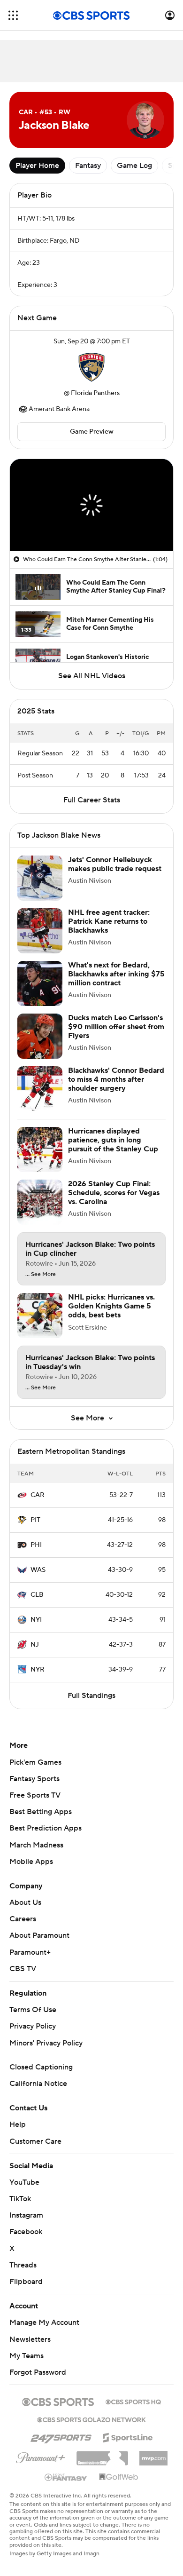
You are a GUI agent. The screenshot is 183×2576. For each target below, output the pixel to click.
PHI (36, 1554)
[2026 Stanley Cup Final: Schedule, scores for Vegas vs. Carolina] (40, 1212)
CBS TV (23, 1978)
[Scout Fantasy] (66, 2486)
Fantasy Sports (34, 1788)
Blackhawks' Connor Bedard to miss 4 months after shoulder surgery (116, 1089)
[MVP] (153, 2464)
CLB (37, 1604)
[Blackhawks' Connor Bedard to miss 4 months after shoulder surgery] (40, 1098)
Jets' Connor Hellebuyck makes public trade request (115, 874)
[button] (13, 15)
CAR (38, 1505)
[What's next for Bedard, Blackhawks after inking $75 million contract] (40, 993)
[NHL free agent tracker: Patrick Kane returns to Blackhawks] (40, 940)
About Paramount (39, 1945)
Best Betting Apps (41, 1821)
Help (18, 2134)
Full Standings (91, 1705)
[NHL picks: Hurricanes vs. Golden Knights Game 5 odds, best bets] (40, 1325)
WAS (38, 1579)
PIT (35, 1530)
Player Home (37, 166)
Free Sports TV (35, 1805)
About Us (25, 1912)
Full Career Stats (92, 809)
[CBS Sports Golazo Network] (91, 2428)
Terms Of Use (33, 2019)
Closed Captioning (41, 2077)
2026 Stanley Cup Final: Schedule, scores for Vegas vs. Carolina (114, 1202)
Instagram (26, 2225)
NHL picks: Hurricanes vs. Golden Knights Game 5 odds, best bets (111, 1316)
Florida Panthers (95, 393)
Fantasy (88, 166)
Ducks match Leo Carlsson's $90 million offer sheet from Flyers (116, 1036)
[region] (91, 505)
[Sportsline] (128, 2446)
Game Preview (92, 432)
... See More (41, 1284)
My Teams (27, 2365)
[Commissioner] (102, 2464)
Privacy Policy (33, 2036)
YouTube (24, 2192)
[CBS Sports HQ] (133, 2410)
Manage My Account (44, 2332)
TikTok (20, 2208)
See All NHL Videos (92, 676)
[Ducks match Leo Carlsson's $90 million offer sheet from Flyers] (40, 1046)
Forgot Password (38, 2382)
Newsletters (30, 2349)
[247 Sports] (61, 2445)
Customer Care (35, 2151)
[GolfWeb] (119, 2487)
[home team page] (91, 367)
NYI (36, 1629)
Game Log (134, 166)
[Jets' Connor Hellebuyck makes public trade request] (40, 888)
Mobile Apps (31, 1871)
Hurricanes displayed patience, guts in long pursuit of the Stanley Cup (113, 1149)
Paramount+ (30, 1962)
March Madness (36, 1855)
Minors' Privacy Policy (46, 2053)
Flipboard (26, 2291)
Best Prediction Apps (46, 1838)
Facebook (26, 2241)
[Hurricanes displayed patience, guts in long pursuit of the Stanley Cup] (40, 1159)
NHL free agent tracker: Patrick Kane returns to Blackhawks (109, 931)
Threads (23, 2275)
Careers (23, 1928)
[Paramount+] (41, 2465)
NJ (35, 1654)
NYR (38, 1679)
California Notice (38, 2093)
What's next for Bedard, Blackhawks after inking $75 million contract (116, 983)
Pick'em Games (35, 1772)
